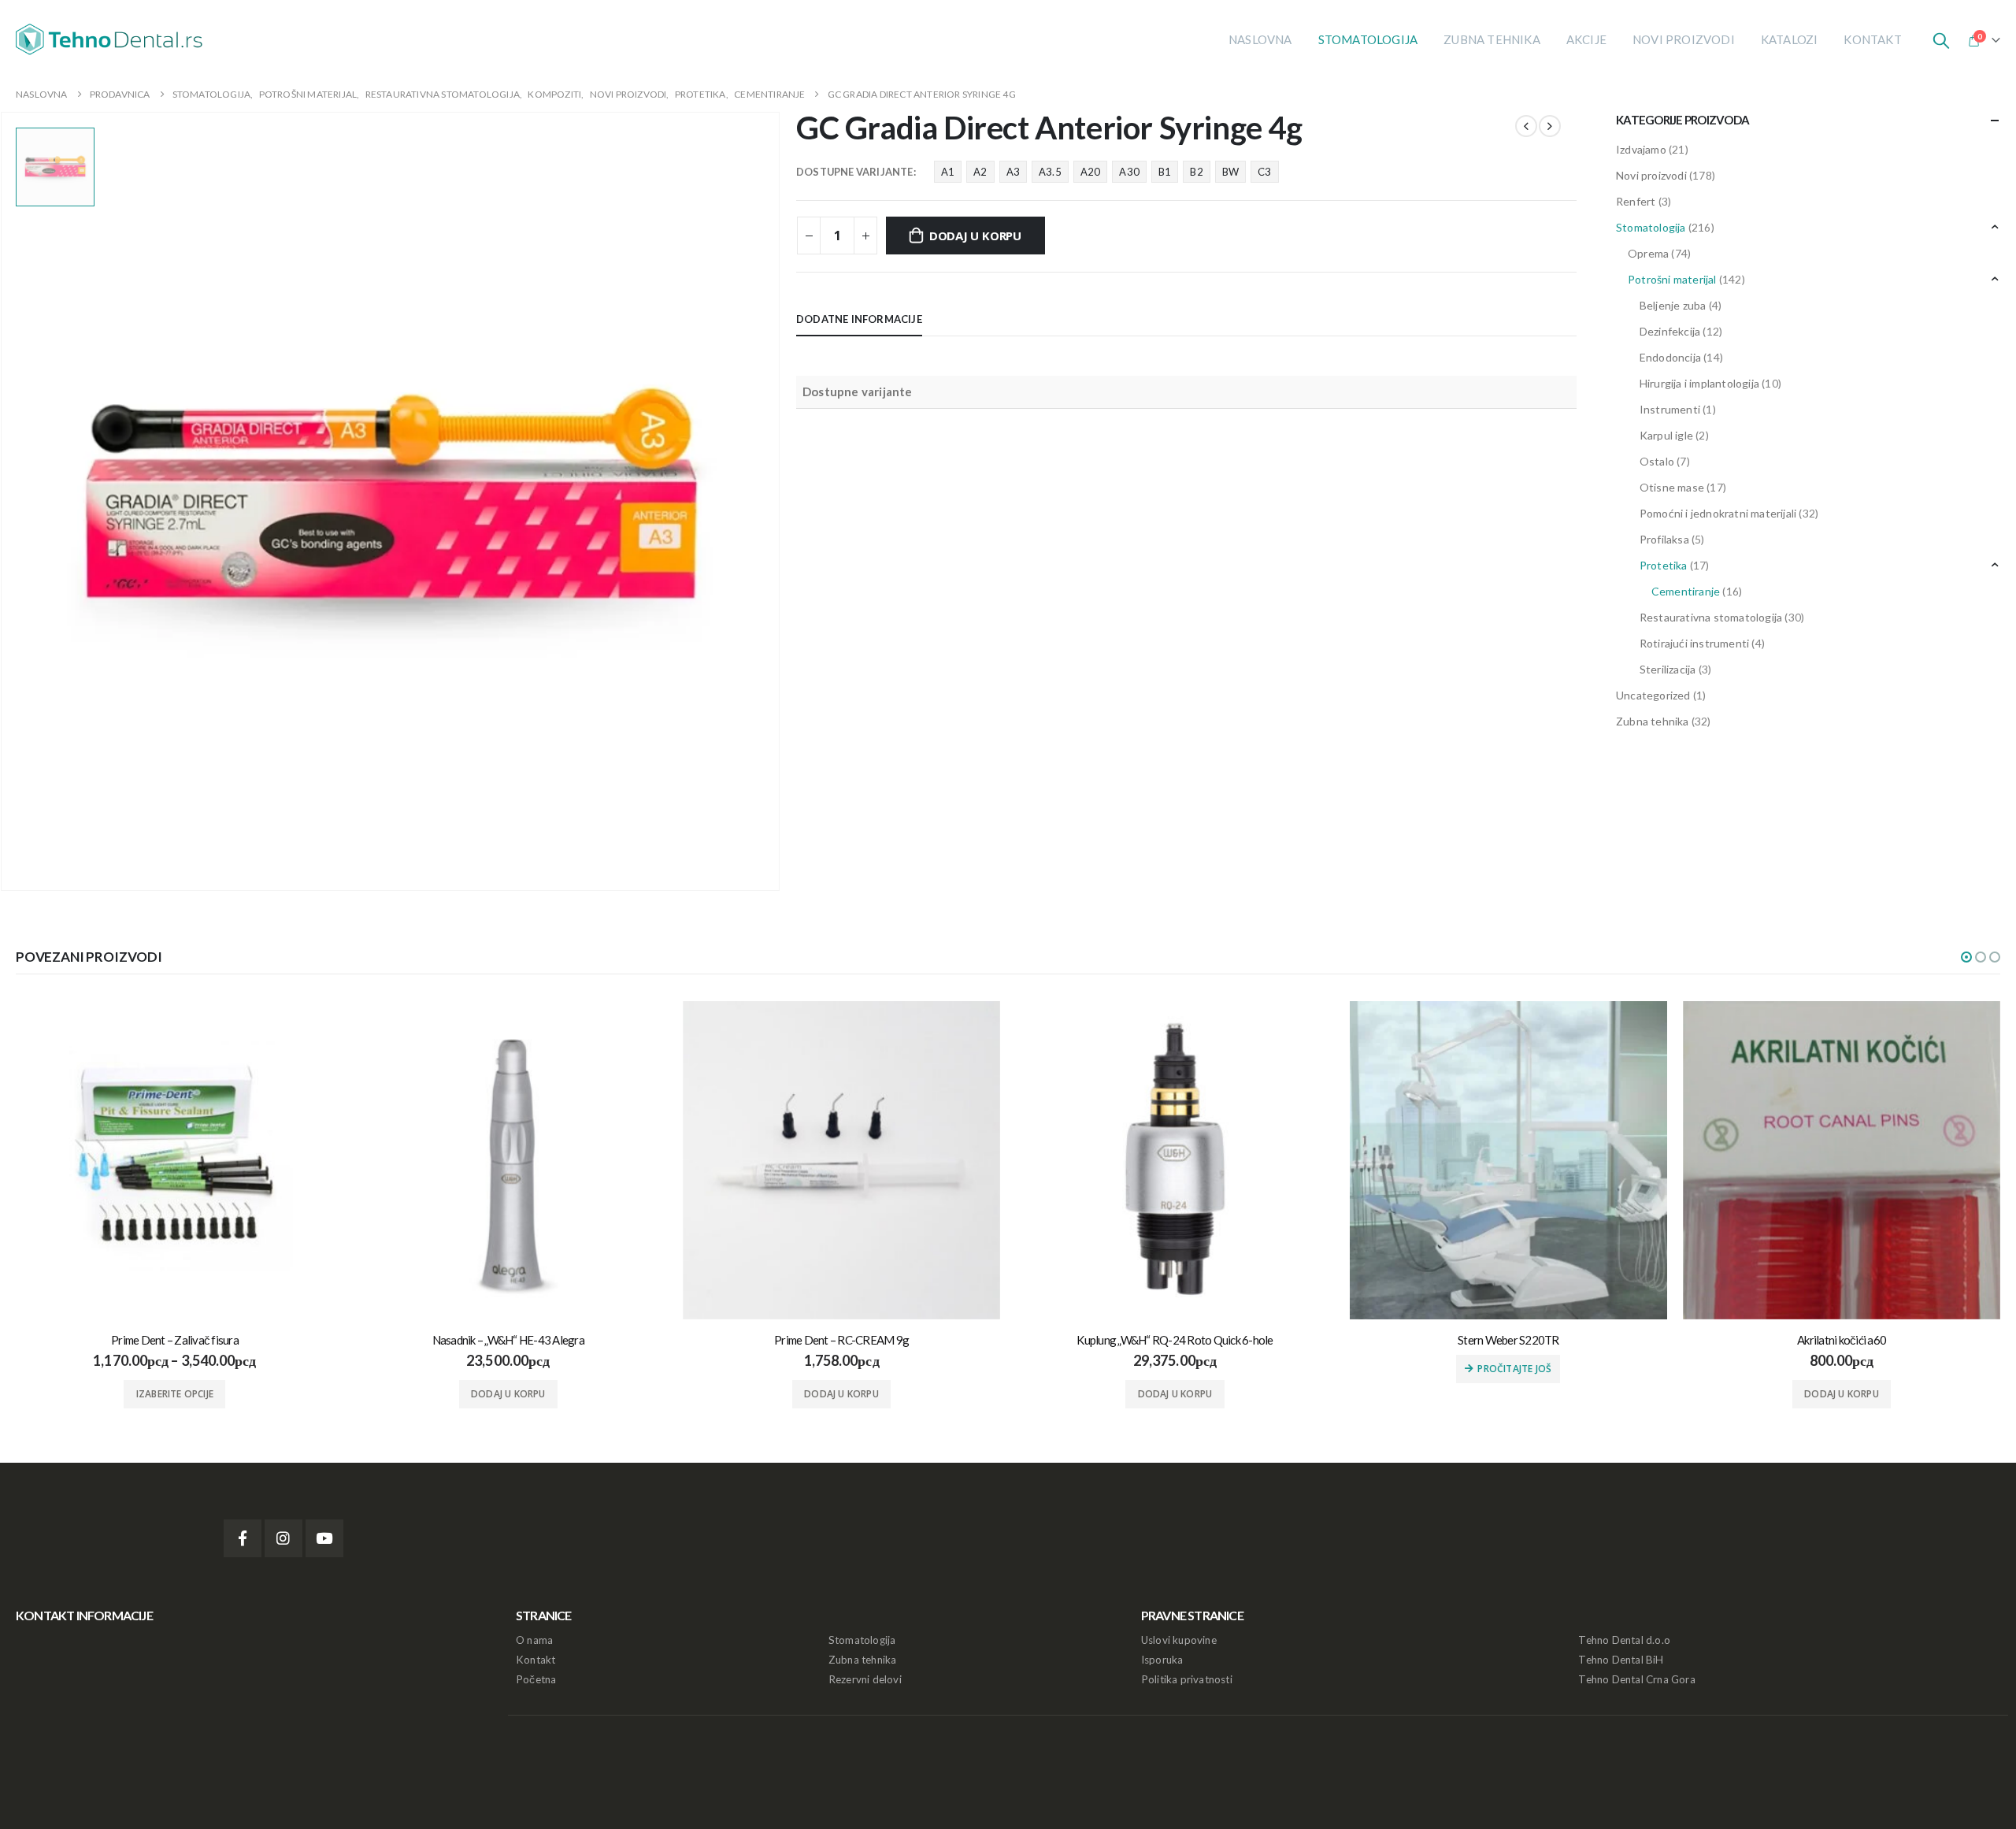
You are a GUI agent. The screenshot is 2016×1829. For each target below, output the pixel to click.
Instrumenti (1670, 409)
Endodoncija (1670, 357)
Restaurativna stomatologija (1711, 617)
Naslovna (1260, 39)
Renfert (1636, 201)
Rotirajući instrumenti (1694, 643)
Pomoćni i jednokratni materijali (1718, 513)
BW (1230, 172)
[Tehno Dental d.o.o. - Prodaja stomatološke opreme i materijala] (114, 39)
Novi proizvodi (1684, 39)
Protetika (1664, 565)
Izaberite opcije (175, 1394)
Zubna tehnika (1492, 39)
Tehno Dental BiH (1621, 1660)
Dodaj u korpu (975, 236)
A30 (1129, 172)
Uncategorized (1653, 695)
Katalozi (1790, 39)
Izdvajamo (1641, 149)
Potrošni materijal (1672, 279)
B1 (1165, 172)
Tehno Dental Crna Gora (1636, 1679)
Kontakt (1872, 39)
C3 (1264, 172)
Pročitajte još (1514, 1369)
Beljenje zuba (1673, 305)
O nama (534, 1640)
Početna (536, 1679)
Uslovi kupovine (1179, 1640)
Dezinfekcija (1670, 331)
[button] (1966, 957)
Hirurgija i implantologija (1699, 383)
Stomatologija (1368, 39)
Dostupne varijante (855, 172)
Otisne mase (1672, 487)
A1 (948, 172)
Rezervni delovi (865, 1679)
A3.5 (1050, 172)
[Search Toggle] (1941, 39)
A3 (1013, 172)
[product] (174, 1160)
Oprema (1648, 253)
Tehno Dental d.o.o (1624, 1640)
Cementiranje (1686, 591)
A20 (1091, 172)
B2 (1196, 172)
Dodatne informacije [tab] (859, 319)
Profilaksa (1664, 539)
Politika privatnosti (1187, 1679)
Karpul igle (1666, 435)
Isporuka (1162, 1660)
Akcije (1586, 39)
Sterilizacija (1668, 669)
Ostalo (1657, 461)
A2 (980, 172)
